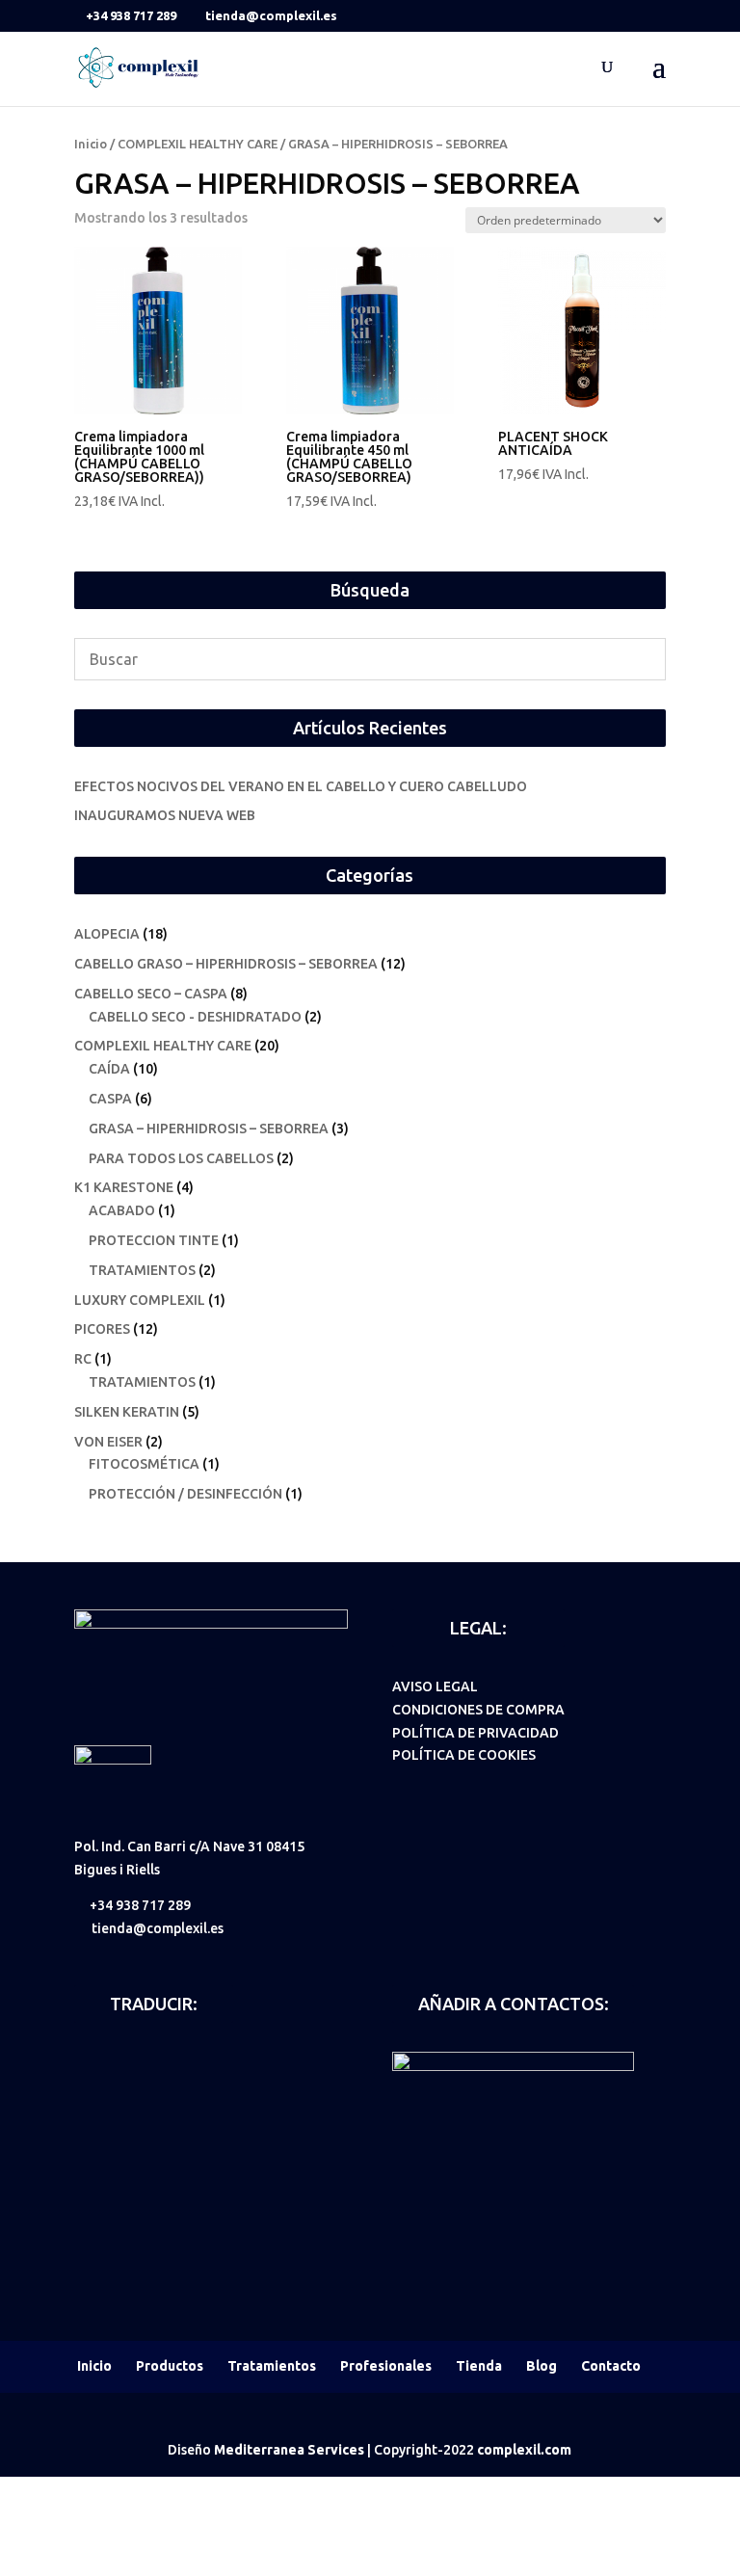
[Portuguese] (211, 2061)
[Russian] (111, 2088)
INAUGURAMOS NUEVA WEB (165, 815)
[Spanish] (86, 2061)
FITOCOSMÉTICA (144, 1464)
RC (83, 1359)
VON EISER (108, 1442)
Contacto (611, 2366)
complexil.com (524, 2450)
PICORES (102, 1329)
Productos (170, 2366)
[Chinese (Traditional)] (136, 2088)
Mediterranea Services (289, 2450)
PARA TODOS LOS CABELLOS (181, 1158)
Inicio (91, 144)
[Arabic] (86, 2088)
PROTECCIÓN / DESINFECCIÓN (185, 1494)
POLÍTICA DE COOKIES (464, 1755)
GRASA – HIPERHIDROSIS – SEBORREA (209, 1129)
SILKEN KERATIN (127, 1412)
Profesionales (386, 2366)
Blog (542, 2366)
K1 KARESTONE (124, 1187)
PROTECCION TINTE (154, 1240)
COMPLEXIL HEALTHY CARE (198, 144)
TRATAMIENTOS (142, 1270)
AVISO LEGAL (435, 1686)
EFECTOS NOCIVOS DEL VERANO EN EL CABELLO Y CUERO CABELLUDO (301, 786)
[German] (136, 2061)
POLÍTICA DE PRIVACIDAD (476, 1733)
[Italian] (186, 2061)
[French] (161, 2061)
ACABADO (122, 1210)
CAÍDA (109, 1069)
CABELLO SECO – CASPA (151, 994)
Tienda (479, 2366)
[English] (111, 2061)
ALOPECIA (107, 934)
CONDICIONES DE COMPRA (478, 1710)
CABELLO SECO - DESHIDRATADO (195, 1017)
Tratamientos (272, 2366)
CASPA (110, 1099)
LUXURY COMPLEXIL (140, 1300)
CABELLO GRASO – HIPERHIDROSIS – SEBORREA (226, 964)
